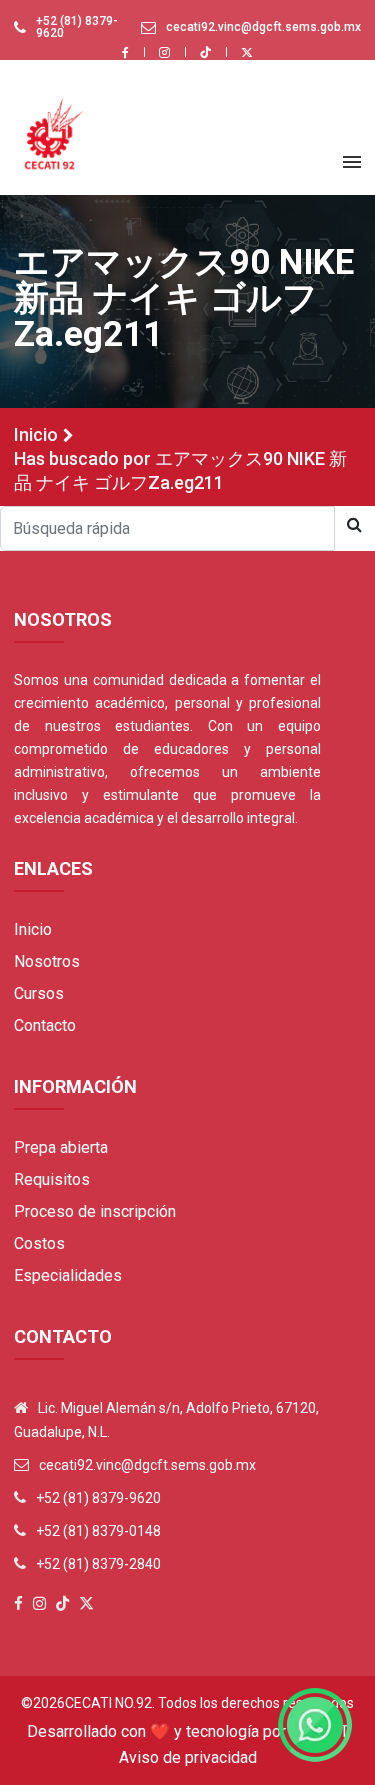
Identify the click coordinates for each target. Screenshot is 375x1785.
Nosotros (47, 961)
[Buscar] (354, 525)
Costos (39, 1243)
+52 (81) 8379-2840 (98, 1564)
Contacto (45, 1025)
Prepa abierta (61, 1147)
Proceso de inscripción (95, 1211)
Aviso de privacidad (188, 1757)
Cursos (39, 993)
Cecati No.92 (108, 1703)
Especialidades (68, 1275)
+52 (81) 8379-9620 (77, 27)
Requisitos (52, 1179)
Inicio (36, 434)
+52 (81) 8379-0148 (98, 1531)
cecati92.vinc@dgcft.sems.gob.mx (263, 27)
